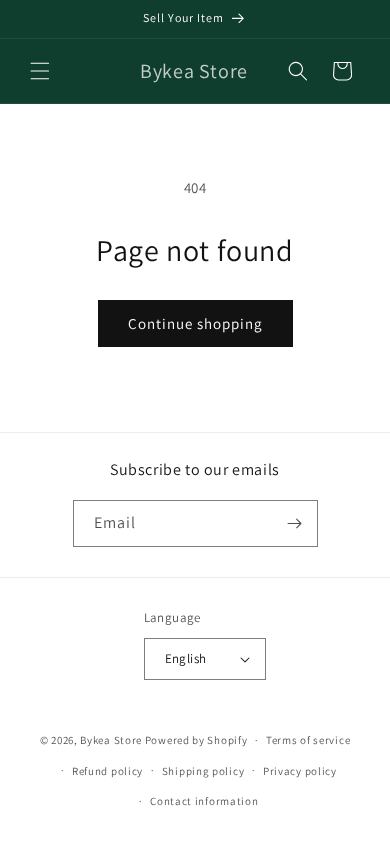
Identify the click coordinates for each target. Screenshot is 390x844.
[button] (40, 71)
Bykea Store (111, 740)
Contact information (204, 801)
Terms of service (308, 740)
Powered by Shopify (196, 740)
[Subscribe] (295, 523)
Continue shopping (195, 323)
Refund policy (107, 771)
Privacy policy (300, 771)
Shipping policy (203, 771)
